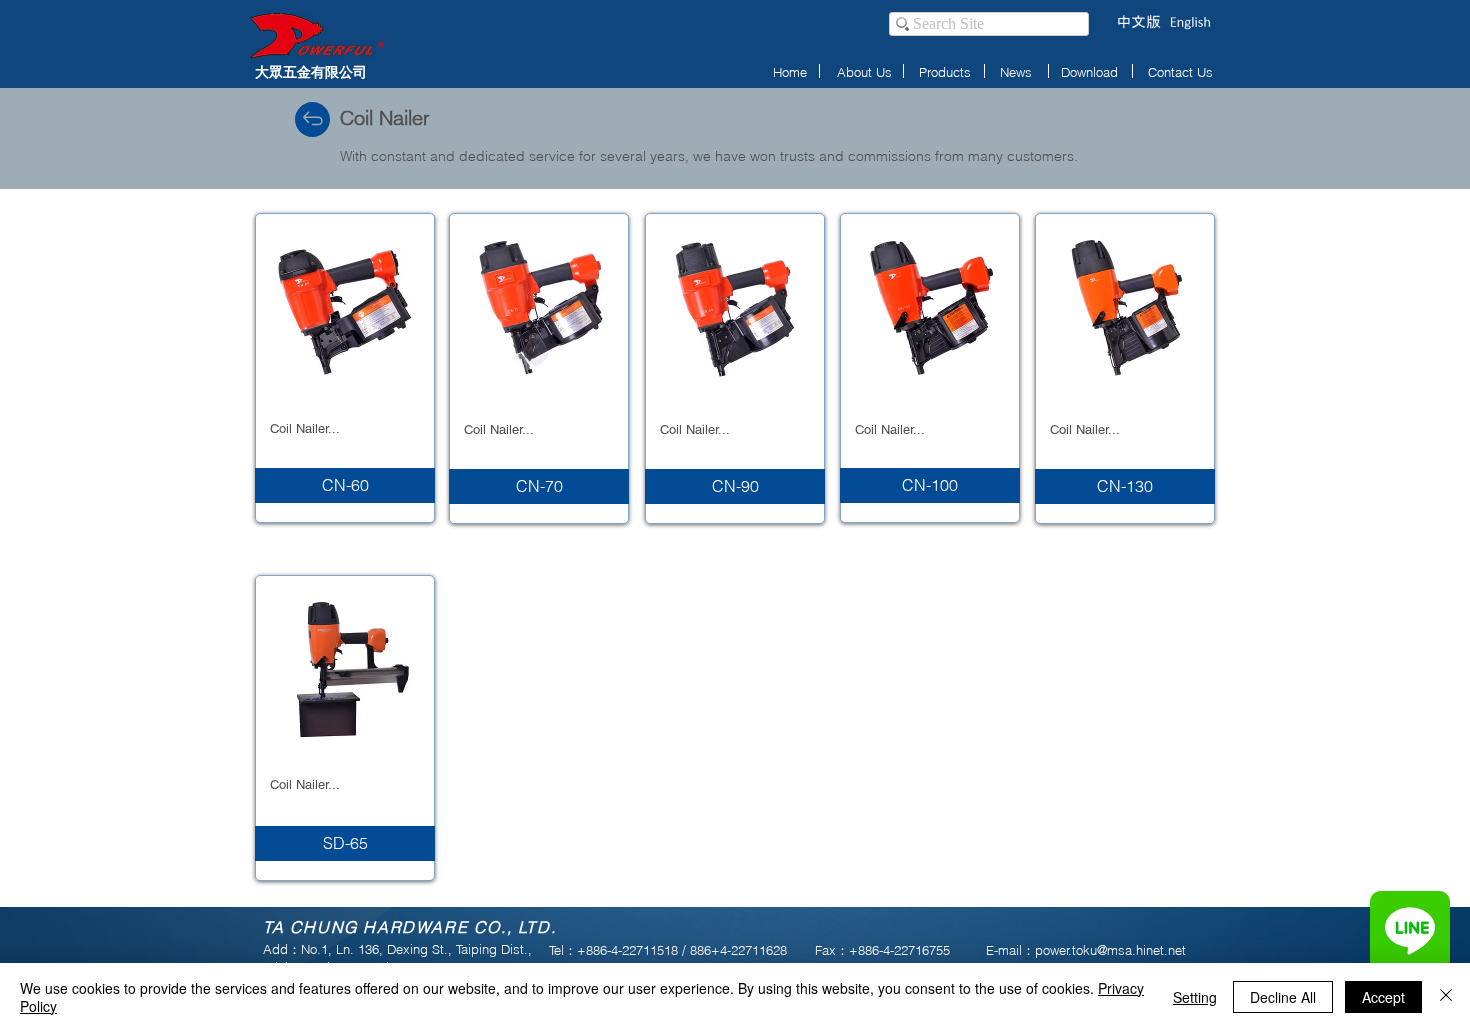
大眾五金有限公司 (311, 71)
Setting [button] (1195, 997)
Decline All (1283, 997)
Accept (1383, 997)
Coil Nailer (385, 117)
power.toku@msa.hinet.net (1110, 950)
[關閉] (1446, 997)
